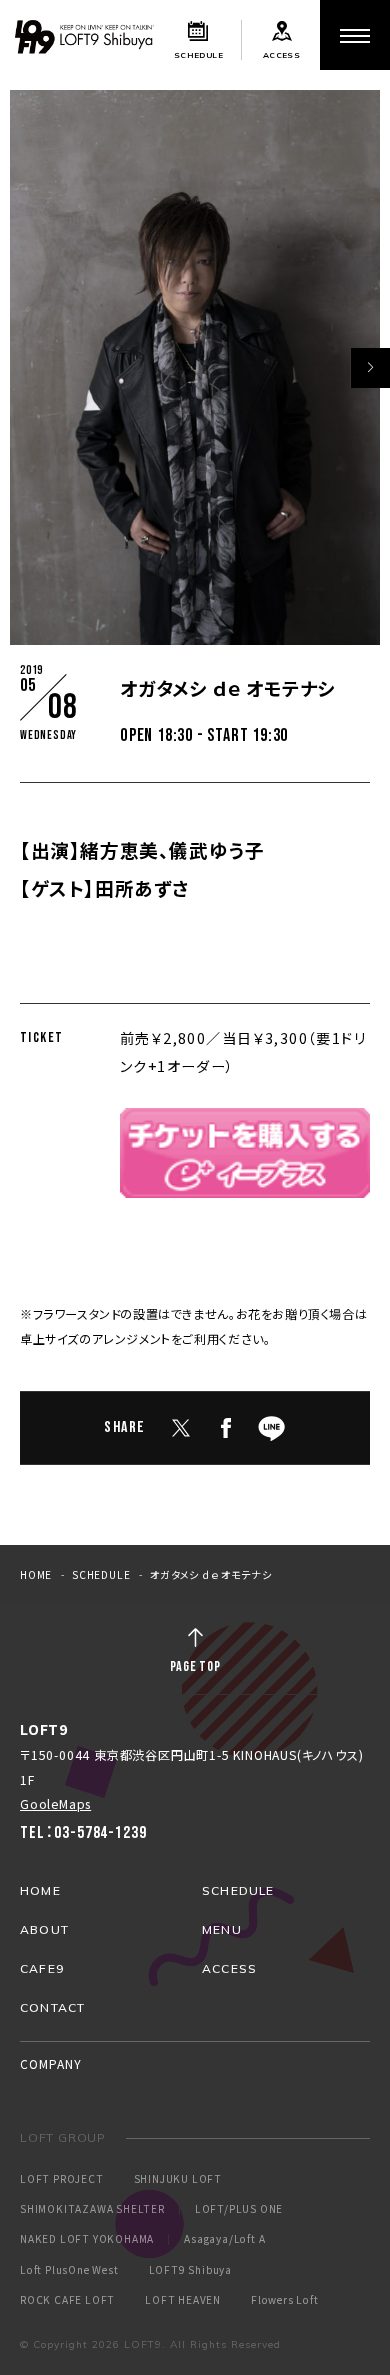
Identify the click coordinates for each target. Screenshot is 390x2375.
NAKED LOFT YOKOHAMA (87, 2239)
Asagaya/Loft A (224, 2239)
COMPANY (51, 2063)
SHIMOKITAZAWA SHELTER (92, 2209)
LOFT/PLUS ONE (239, 2209)
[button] (370, 368)
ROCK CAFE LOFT (67, 2300)
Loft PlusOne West (69, 2270)
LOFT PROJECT (62, 2179)
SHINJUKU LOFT (178, 2179)
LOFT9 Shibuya (190, 2270)
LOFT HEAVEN (183, 2300)
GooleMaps (55, 1803)
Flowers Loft (285, 2300)
